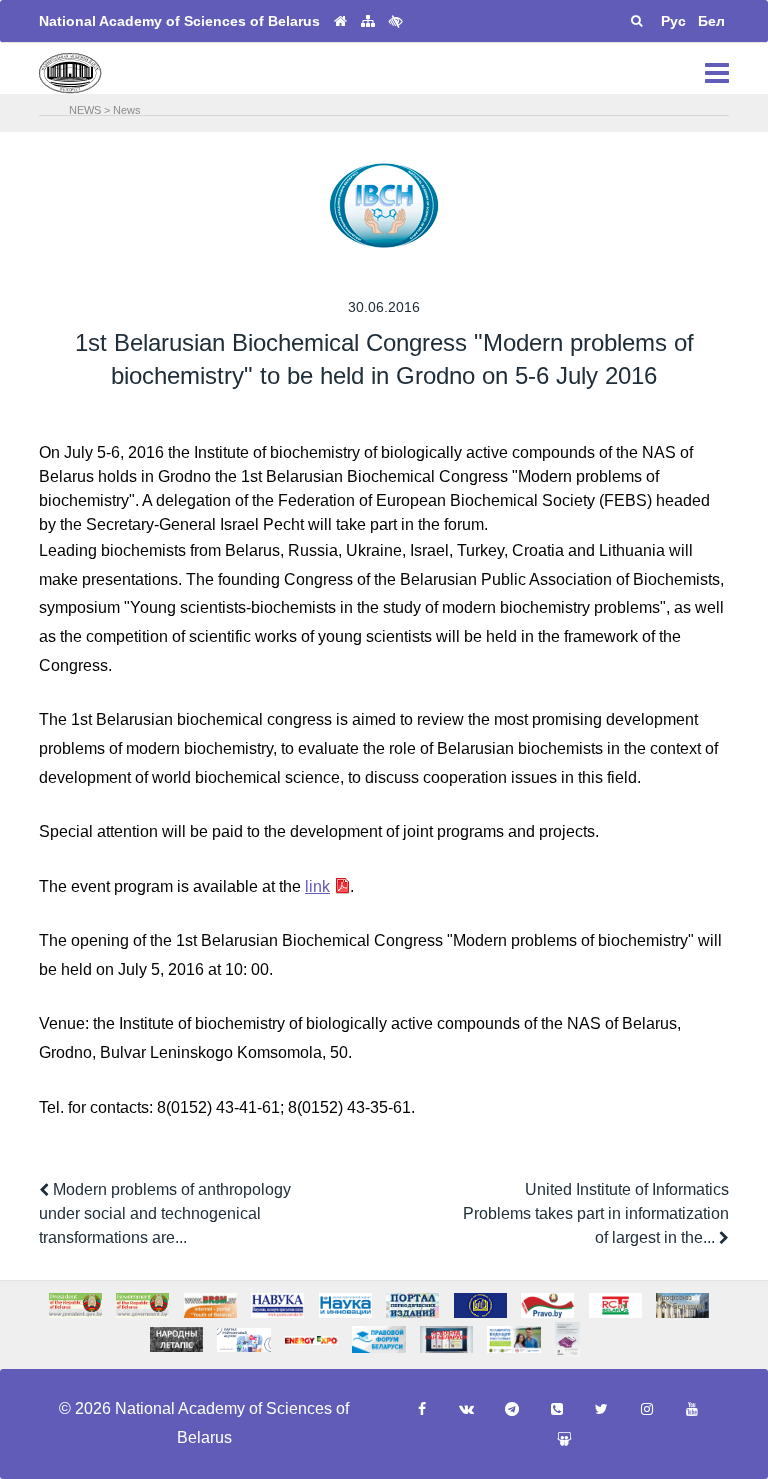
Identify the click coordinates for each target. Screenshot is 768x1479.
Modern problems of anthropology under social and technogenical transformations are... (165, 1213)
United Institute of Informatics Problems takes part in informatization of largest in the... (596, 1213)
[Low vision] (396, 21)
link (317, 886)
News (127, 110)
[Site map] (368, 21)
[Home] (340, 21)
